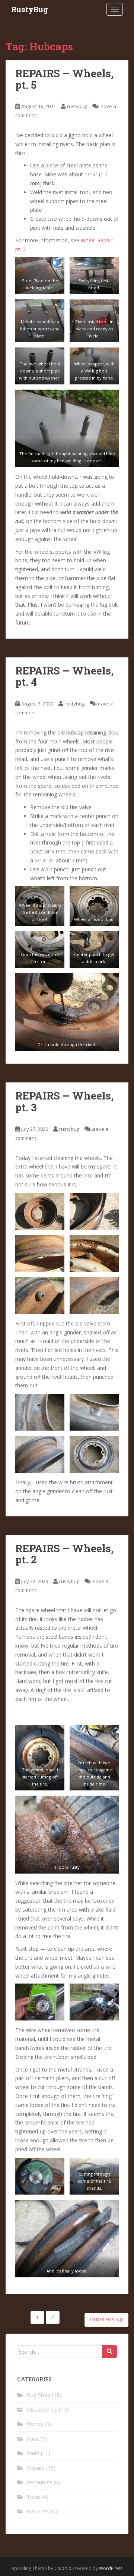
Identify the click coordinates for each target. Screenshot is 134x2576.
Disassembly (42, 2410)
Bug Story (39, 2395)
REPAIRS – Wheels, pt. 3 (64, 1101)
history (35, 2424)
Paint (33, 2439)
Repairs (36, 2468)
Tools (34, 2497)
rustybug (77, 106)
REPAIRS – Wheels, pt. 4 (64, 676)
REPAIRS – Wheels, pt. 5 (64, 79)
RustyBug (30, 9)
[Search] (109, 2352)
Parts (33, 2453)
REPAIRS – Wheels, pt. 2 (64, 1554)
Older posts (105, 2320)
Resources (39, 2482)
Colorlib (63, 2568)
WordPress (111, 2568)
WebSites (38, 2511)
